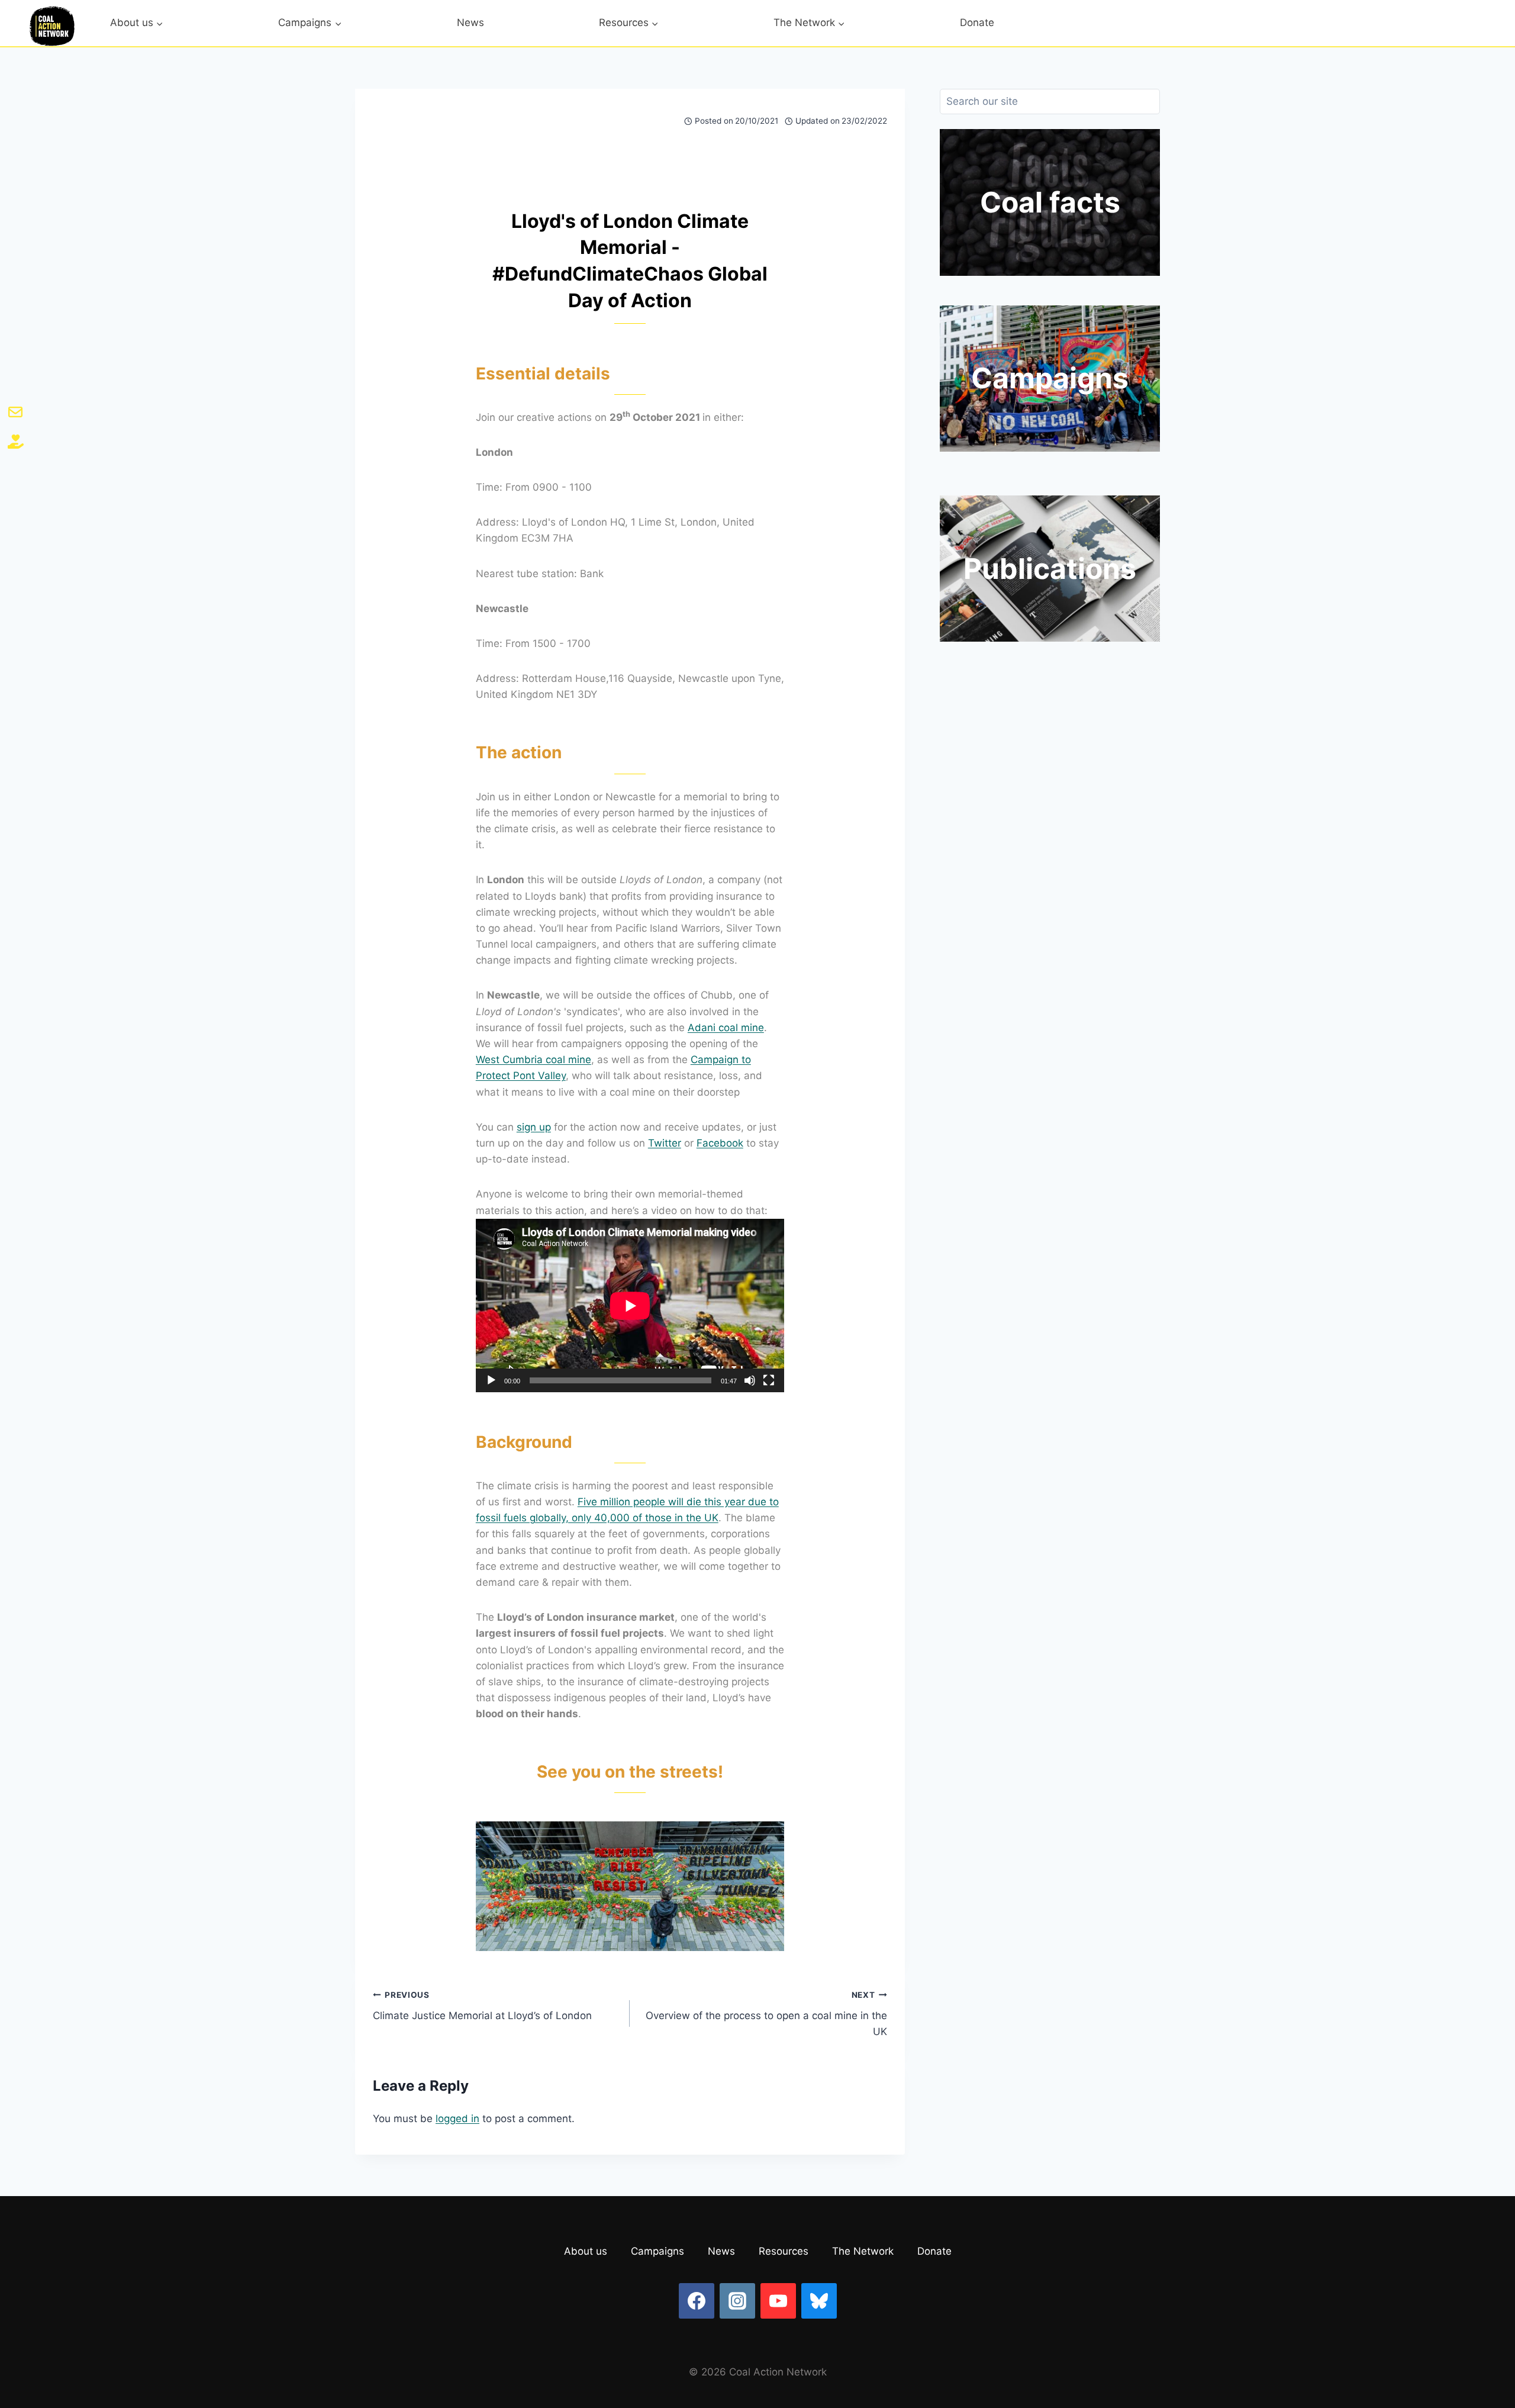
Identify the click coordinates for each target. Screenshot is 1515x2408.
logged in (457, 2119)
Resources (784, 2251)
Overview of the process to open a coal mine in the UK (766, 2014)
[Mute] (750, 1380)
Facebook (720, 1143)
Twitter (665, 1143)
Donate (977, 22)
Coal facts (1050, 202)
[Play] (491, 1380)
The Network (863, 2251)
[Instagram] (737, 2301)
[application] (630, 1306)
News (470, 22)
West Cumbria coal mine (534, 1060)
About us (586, 2251)
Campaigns (1050, 378)
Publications (1050, 569)
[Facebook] (697, 2301)
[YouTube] (778, 2301)
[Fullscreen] (769, 1380)
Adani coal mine (726, 1028)
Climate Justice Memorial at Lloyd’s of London (482, 2006)
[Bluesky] (819, 2301)
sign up (534, 1127)
